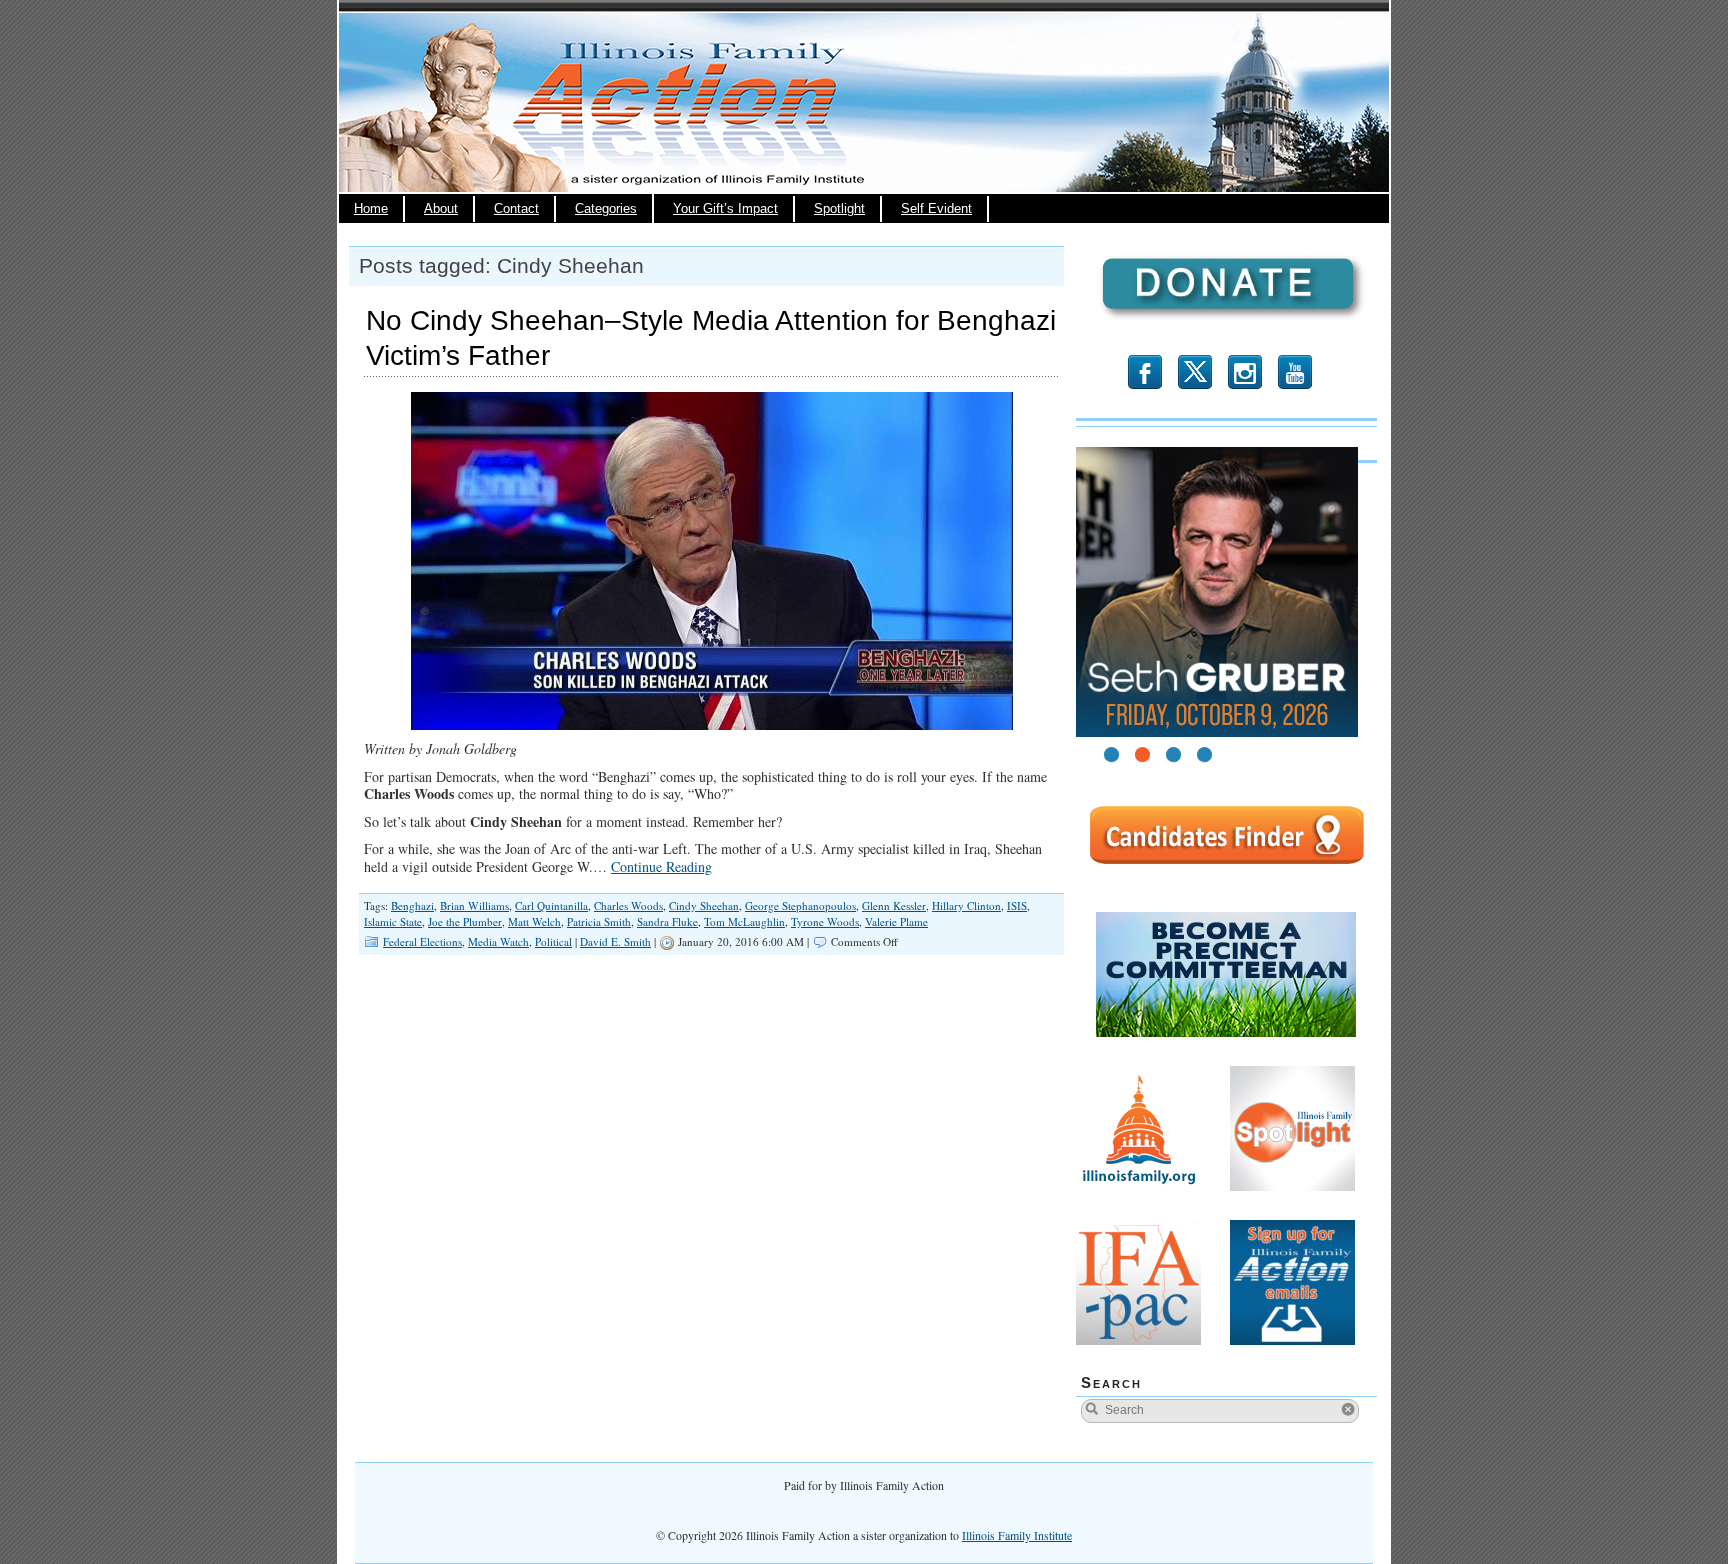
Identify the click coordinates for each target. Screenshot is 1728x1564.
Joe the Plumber (465, 921)
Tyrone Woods (825, 921)
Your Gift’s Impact (725, 209)
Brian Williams (474, 905)
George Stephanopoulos (800, 905)
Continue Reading (661, 866)
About (441, 209)
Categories (606, 209)
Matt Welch (534, 921)
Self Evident (936, 209)
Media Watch (498, 941)
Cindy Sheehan (704, 905)
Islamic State (393, 921)
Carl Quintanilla (551, 905)
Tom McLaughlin (744, 921)
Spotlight (839, 209)
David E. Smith (615, 941)
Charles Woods (628, 905)
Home (371, 209)
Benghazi (412, 905)
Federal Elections (422, 941)
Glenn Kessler (894, 905)
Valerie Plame (896, 921)
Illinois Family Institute (1017, 1535)
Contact (516, 209)
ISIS (1017, 905)
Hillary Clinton (966, 905)
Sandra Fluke (667, 921)
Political (553, 941)
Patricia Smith (599, 921)
